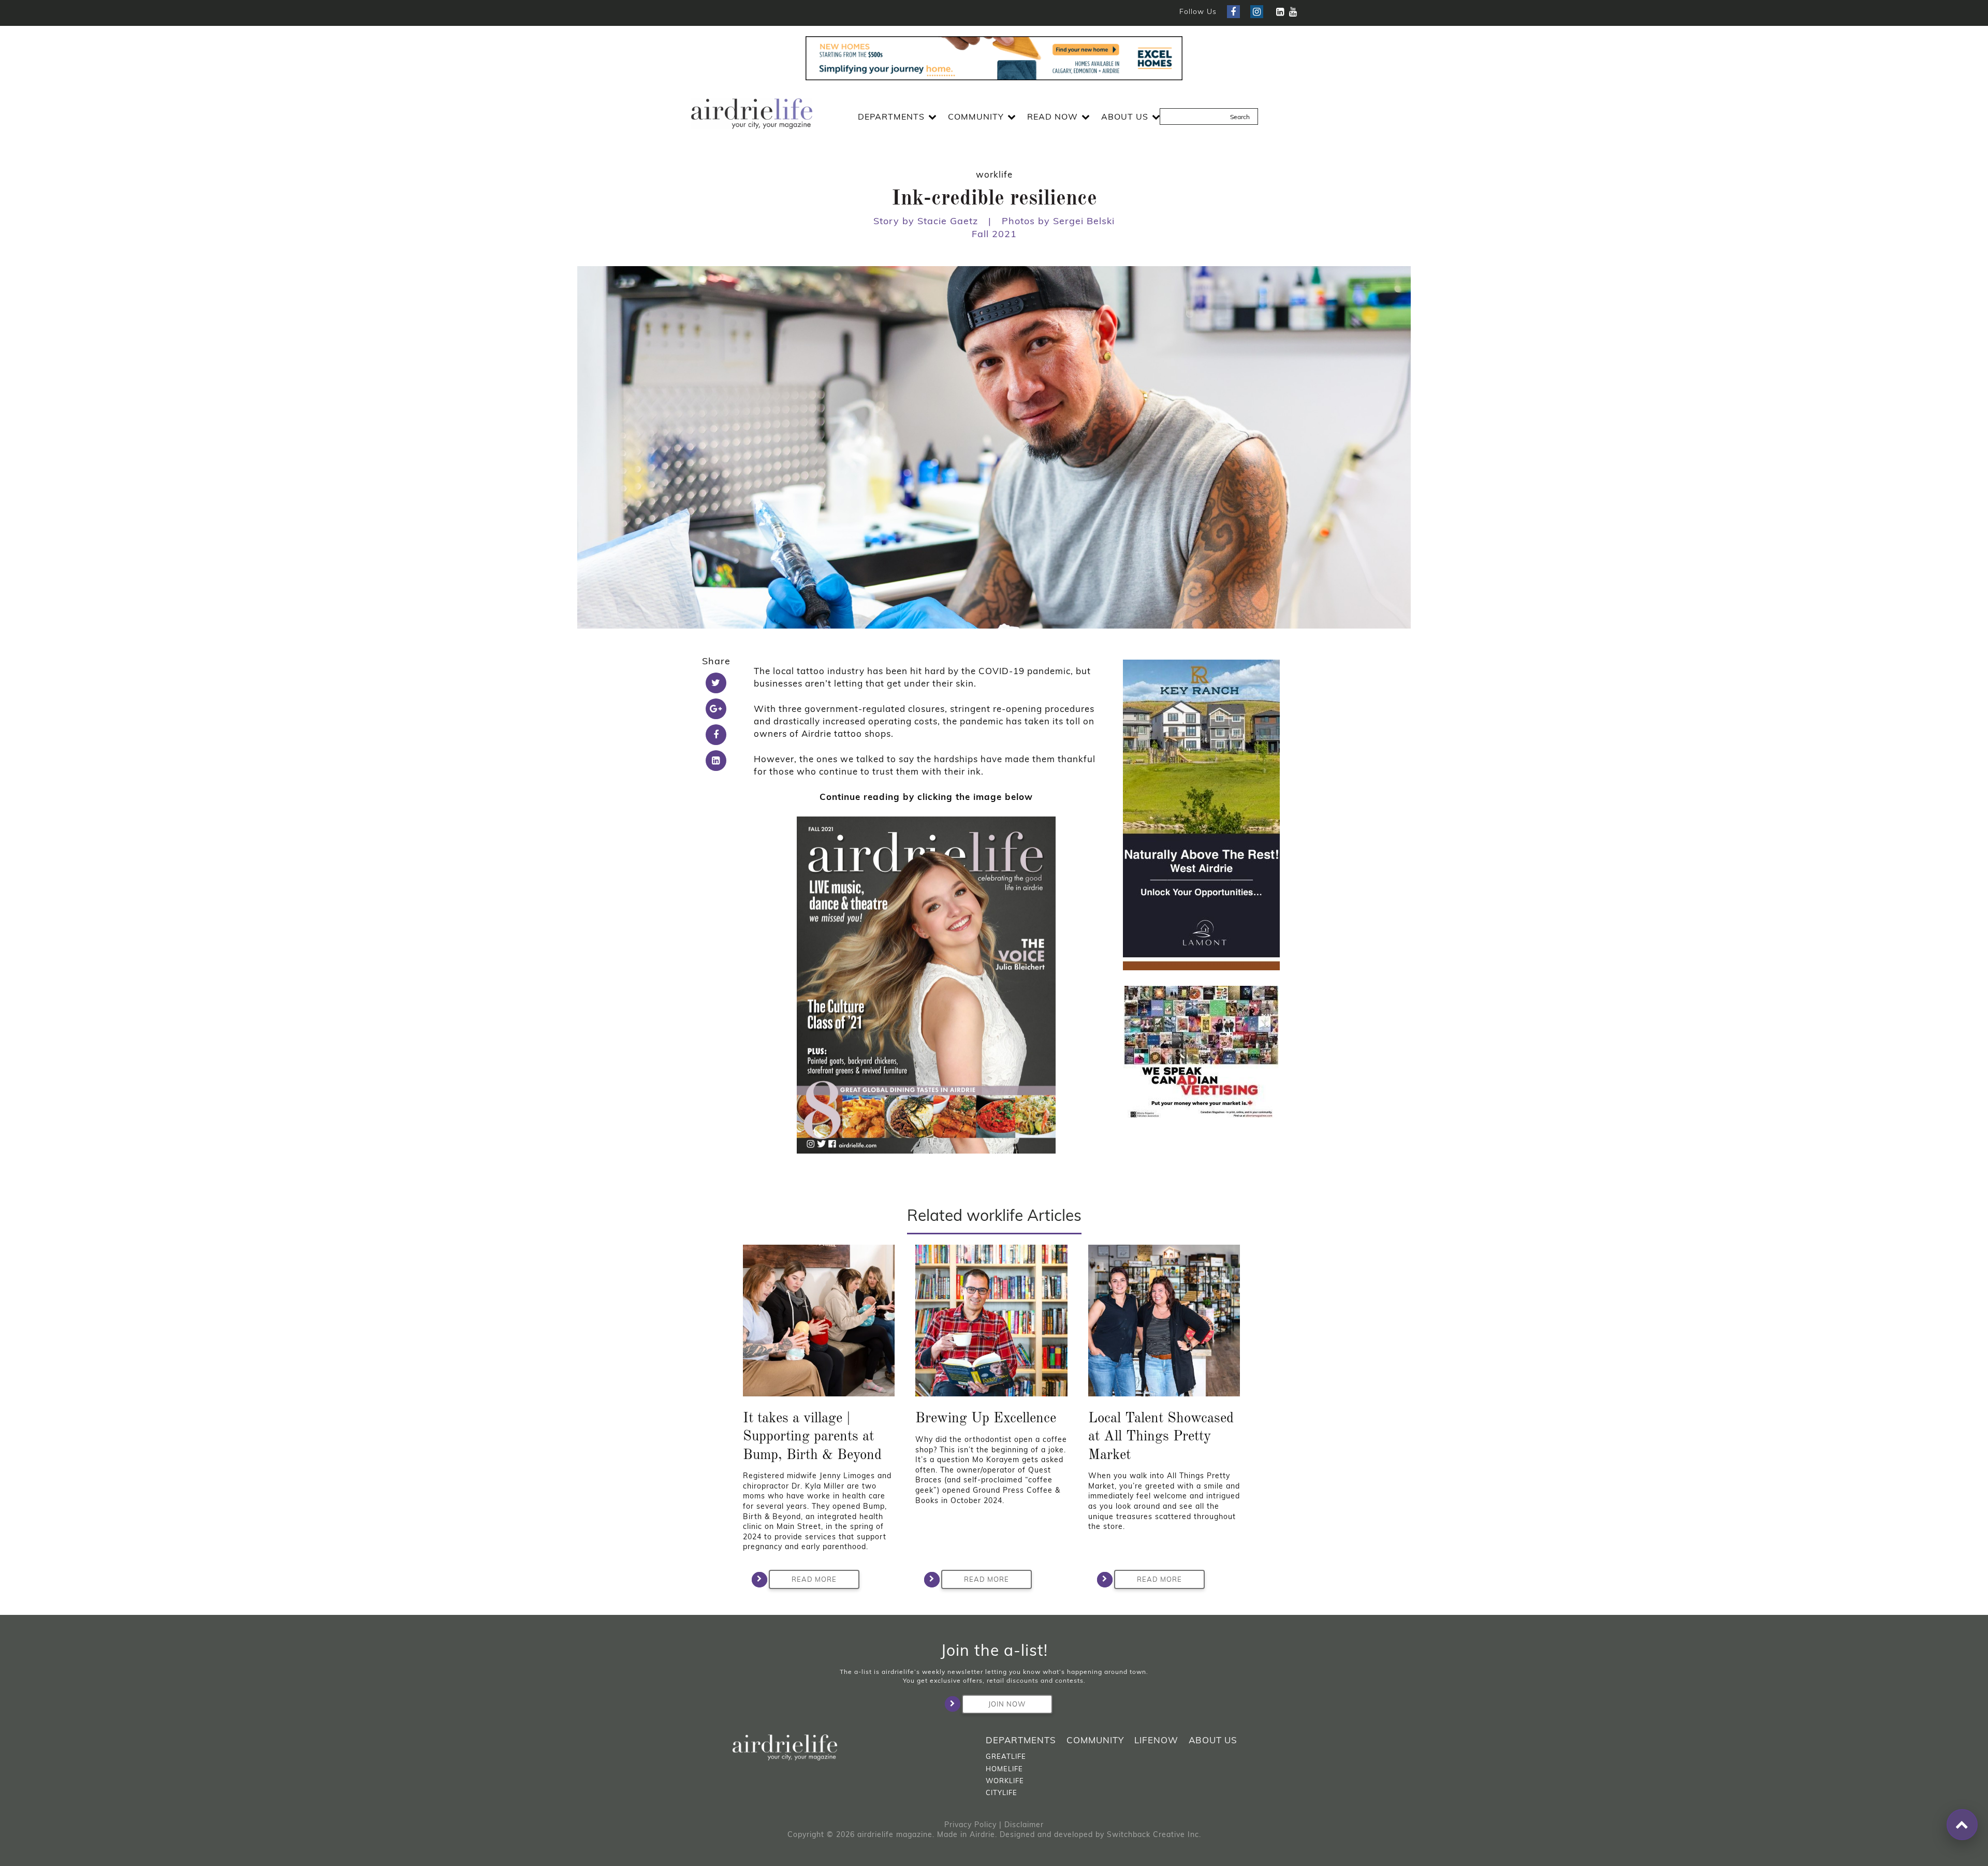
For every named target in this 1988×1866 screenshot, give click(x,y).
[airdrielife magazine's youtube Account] (1293, 12)
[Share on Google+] (716, 709)
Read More (814, 1579)
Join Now (1007, 1704)
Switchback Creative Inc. (1154, 1834)
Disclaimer (1024, 1825)
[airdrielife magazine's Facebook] (1233, 12)
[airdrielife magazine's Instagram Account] (1257, 12)
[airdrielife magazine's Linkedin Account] (1280, 12)
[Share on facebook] (716, 735)
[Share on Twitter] (716, 683)
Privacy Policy (970, 1825)
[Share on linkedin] (716, 761)
